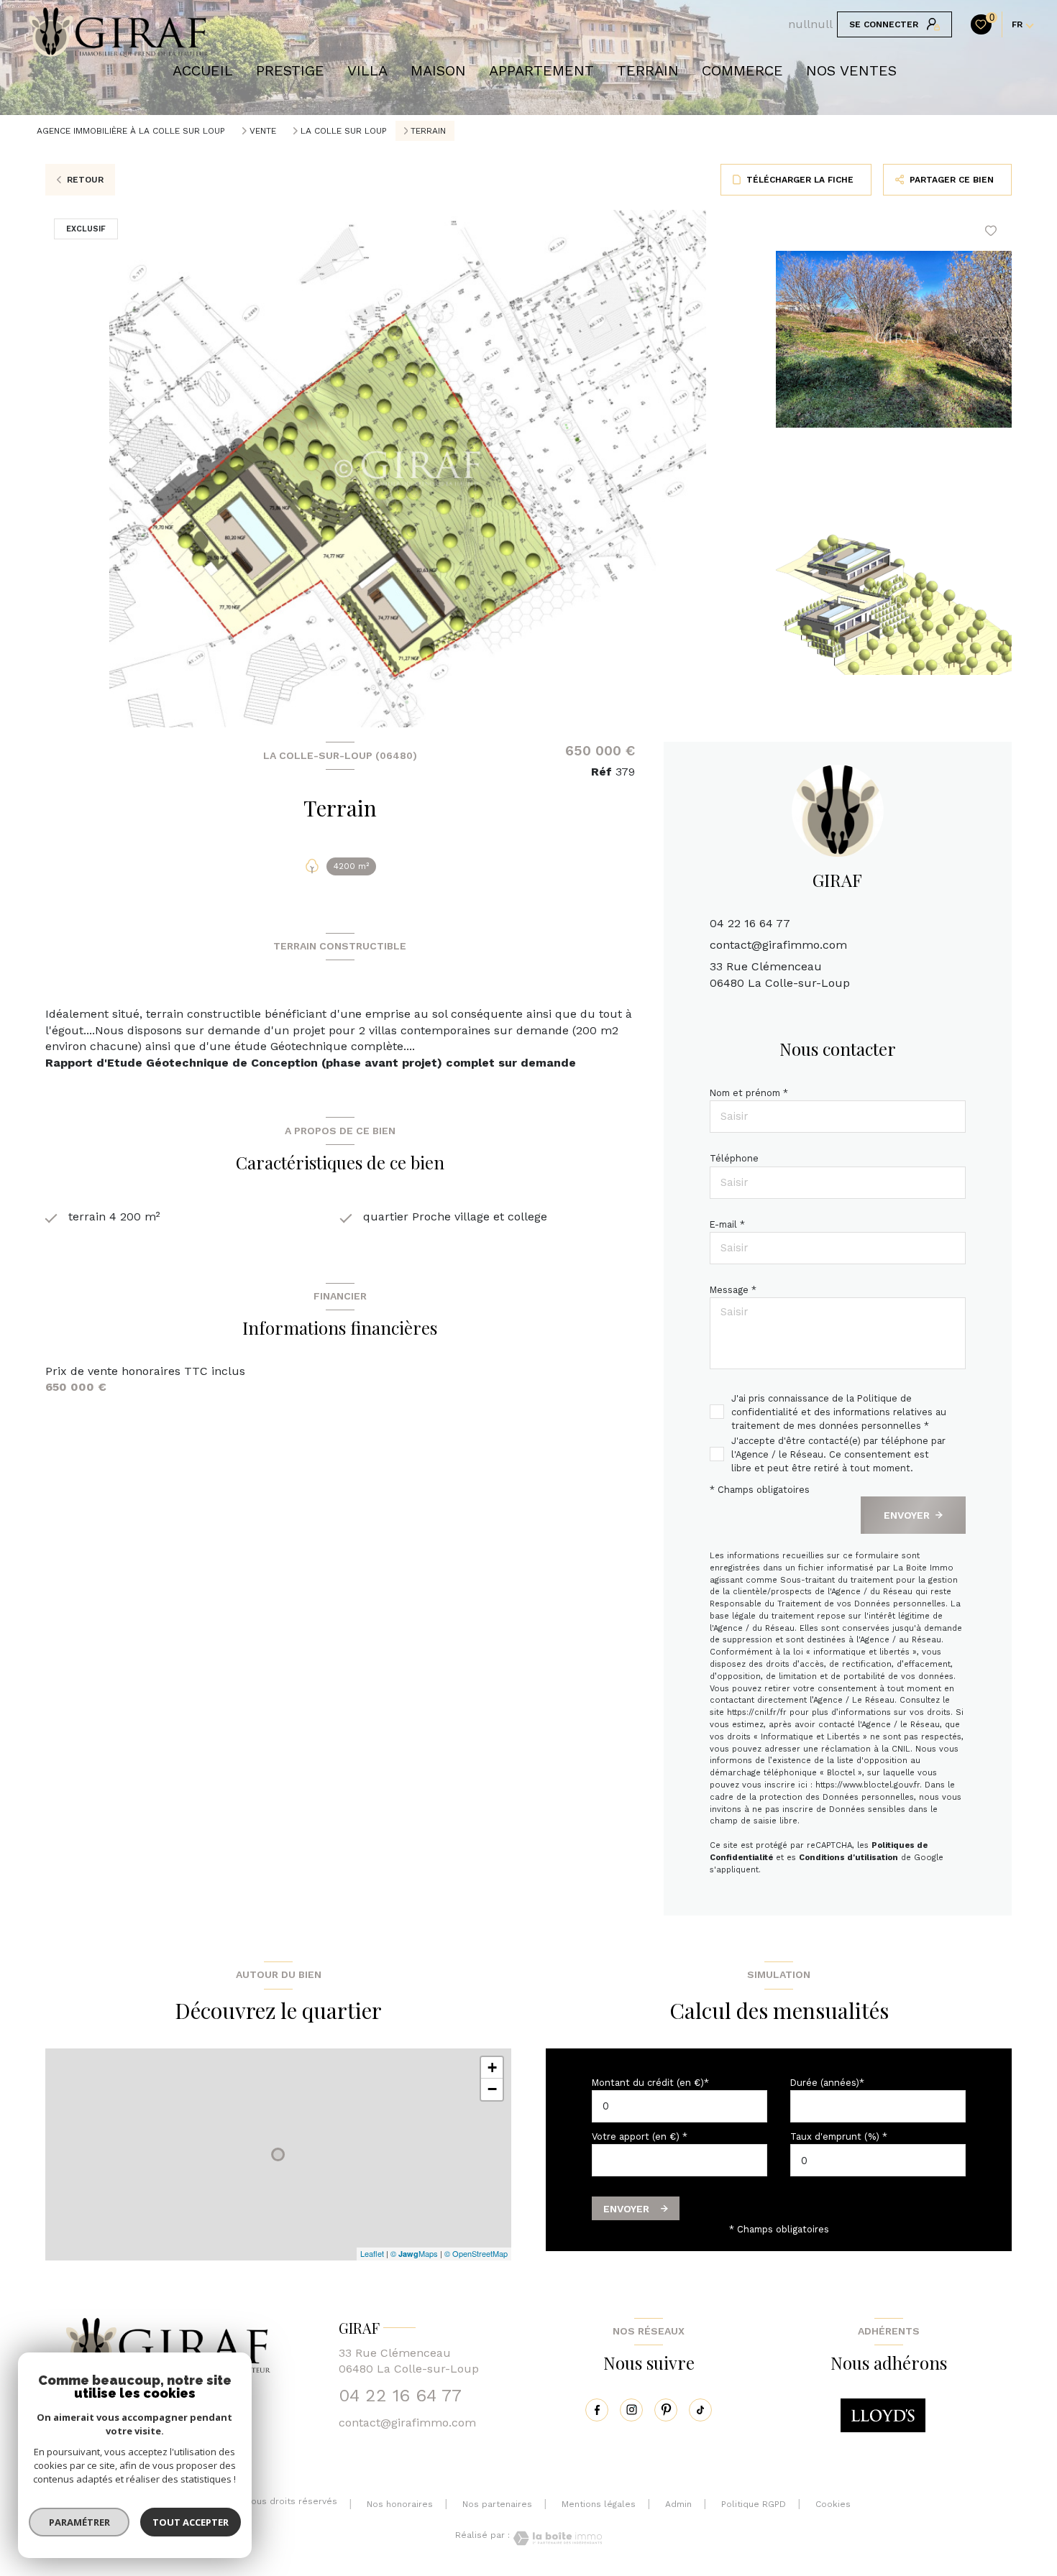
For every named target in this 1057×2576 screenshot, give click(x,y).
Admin (678, 2504)
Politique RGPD (754, 2504)
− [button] (492, 2089)
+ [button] (492, 2067)
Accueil (203, 70)
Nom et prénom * (749, 1093)
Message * (733, 1290)
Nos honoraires (400, 2504)
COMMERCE (742, 70)
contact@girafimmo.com (778, 945)
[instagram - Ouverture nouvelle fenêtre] (631, 2410)
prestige (290, 70)
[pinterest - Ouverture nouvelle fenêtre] (666, 2410)
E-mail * (727, 1224)
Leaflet (372, 2253)
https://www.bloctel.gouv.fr (868, 1785)
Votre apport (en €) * (640, 2136)
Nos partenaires (497, 2504)
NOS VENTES (851, 70)
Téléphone (734, 1158)
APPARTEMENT (541, 70)
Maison (438, 70)
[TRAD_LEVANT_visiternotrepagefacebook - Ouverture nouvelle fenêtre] (597, 2410)
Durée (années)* (827, 2083)
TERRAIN (648, 70)
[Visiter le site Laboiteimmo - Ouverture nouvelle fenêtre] (556, 2538)
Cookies (833, 2504)
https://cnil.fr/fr (757, 1712)
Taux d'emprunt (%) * (839, 2136)
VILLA (367, 70)
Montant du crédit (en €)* (650, 2083)
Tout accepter (191, 2522)
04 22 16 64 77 (750, 923)
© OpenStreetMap (476, 2253)
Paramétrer (79, 2522)
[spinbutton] (878, 2160)
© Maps (414, 2253)
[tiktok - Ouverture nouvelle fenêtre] (700, 2410)
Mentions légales (599, 2504)
